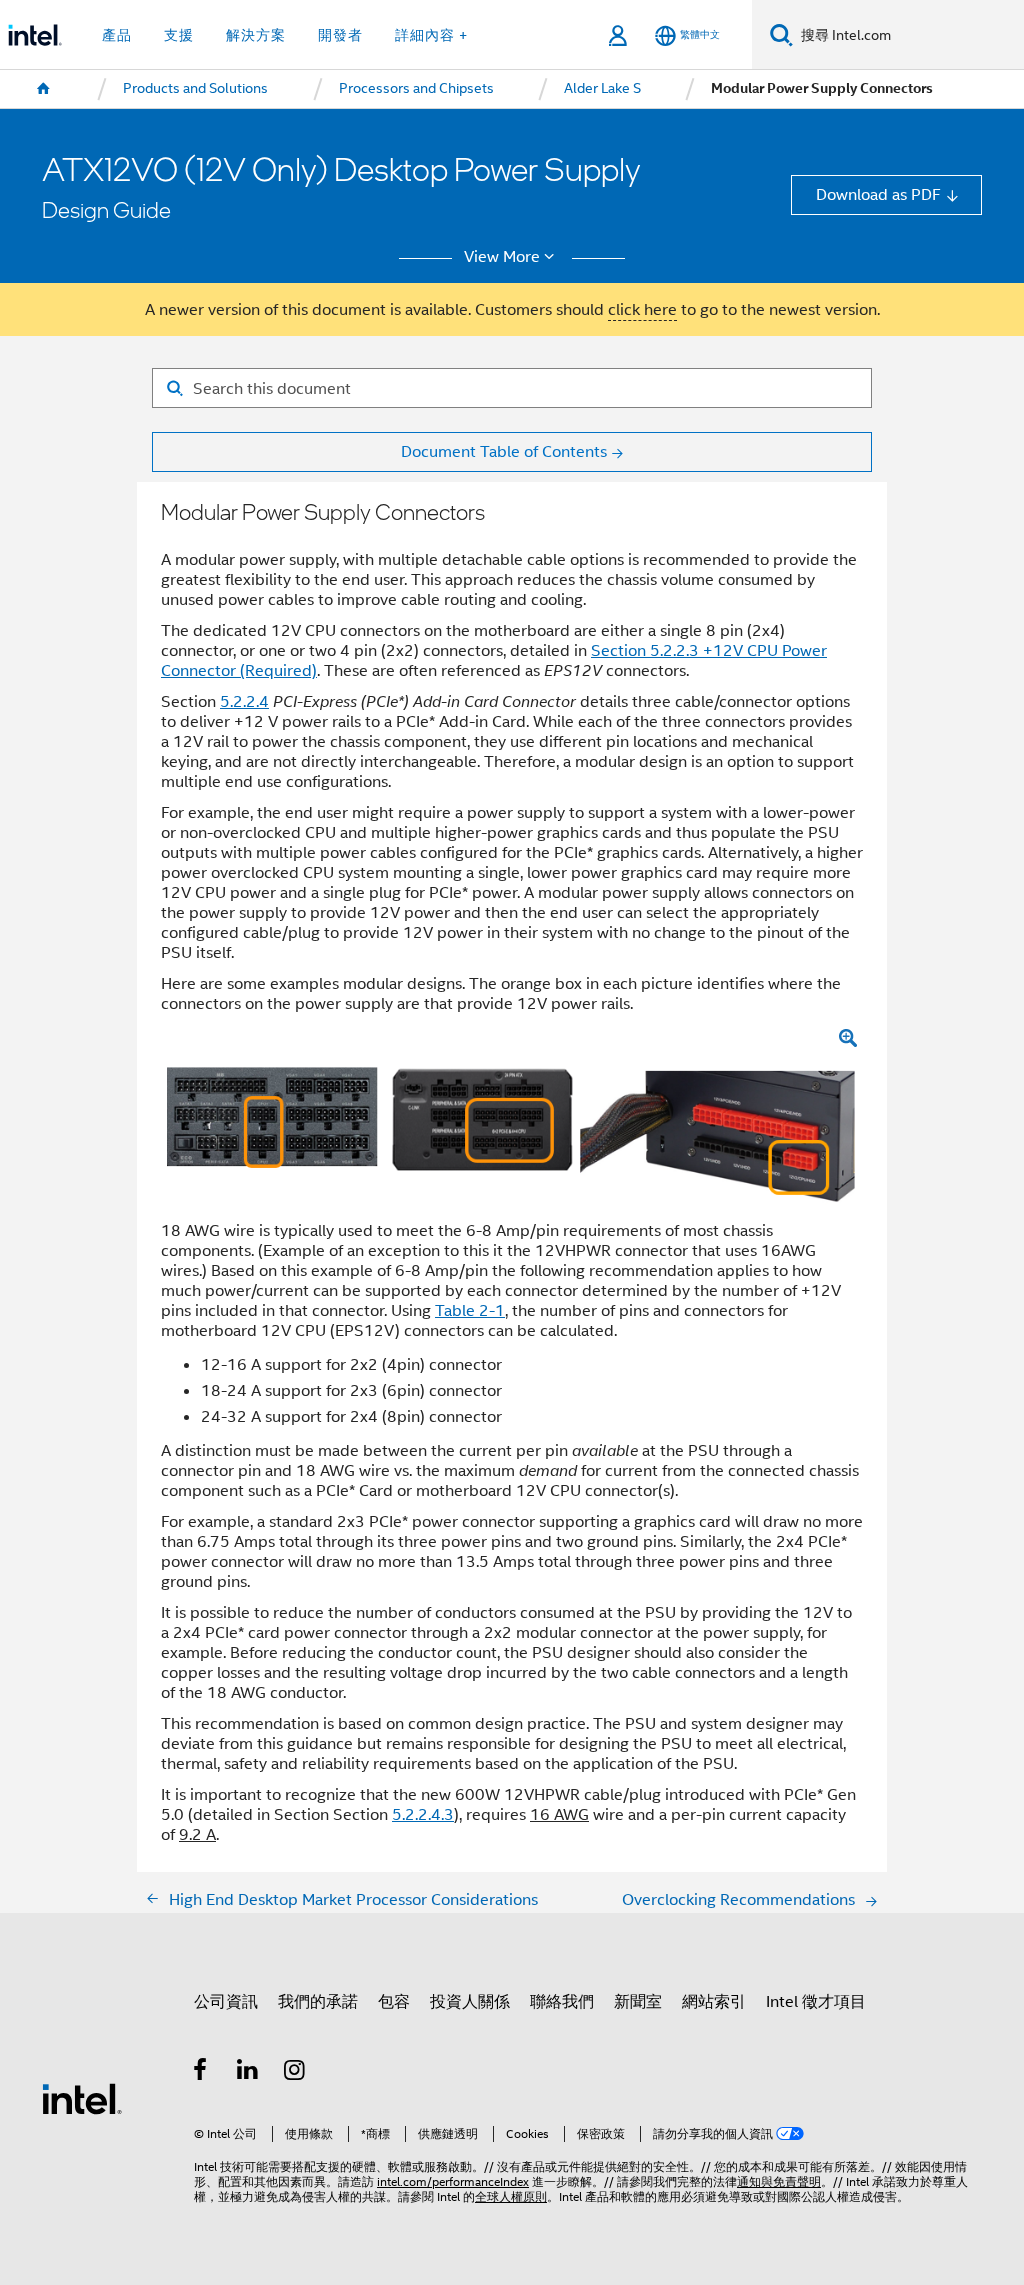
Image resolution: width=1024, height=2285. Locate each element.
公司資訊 (226, 2001)
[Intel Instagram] (295, 2072)
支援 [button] (179, 35)
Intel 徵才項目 (816, 2001)
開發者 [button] (340, 35)
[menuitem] (44, 89)
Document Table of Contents (504, 451)
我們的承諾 (318, 2001)
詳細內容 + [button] (431, 35)
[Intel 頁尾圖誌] (82, 2097)
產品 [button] (117, 35)
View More (502, 257)
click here (642, 309)
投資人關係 (470, 2001)
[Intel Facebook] (201, 2072)
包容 (394, 2001)
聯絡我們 (562, 2001)
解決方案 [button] (256, 35)
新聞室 (638, 2001)
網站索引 (714, 2001)
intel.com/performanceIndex (453, 2182)
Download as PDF (878, 194)
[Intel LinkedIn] (248, 2072)
